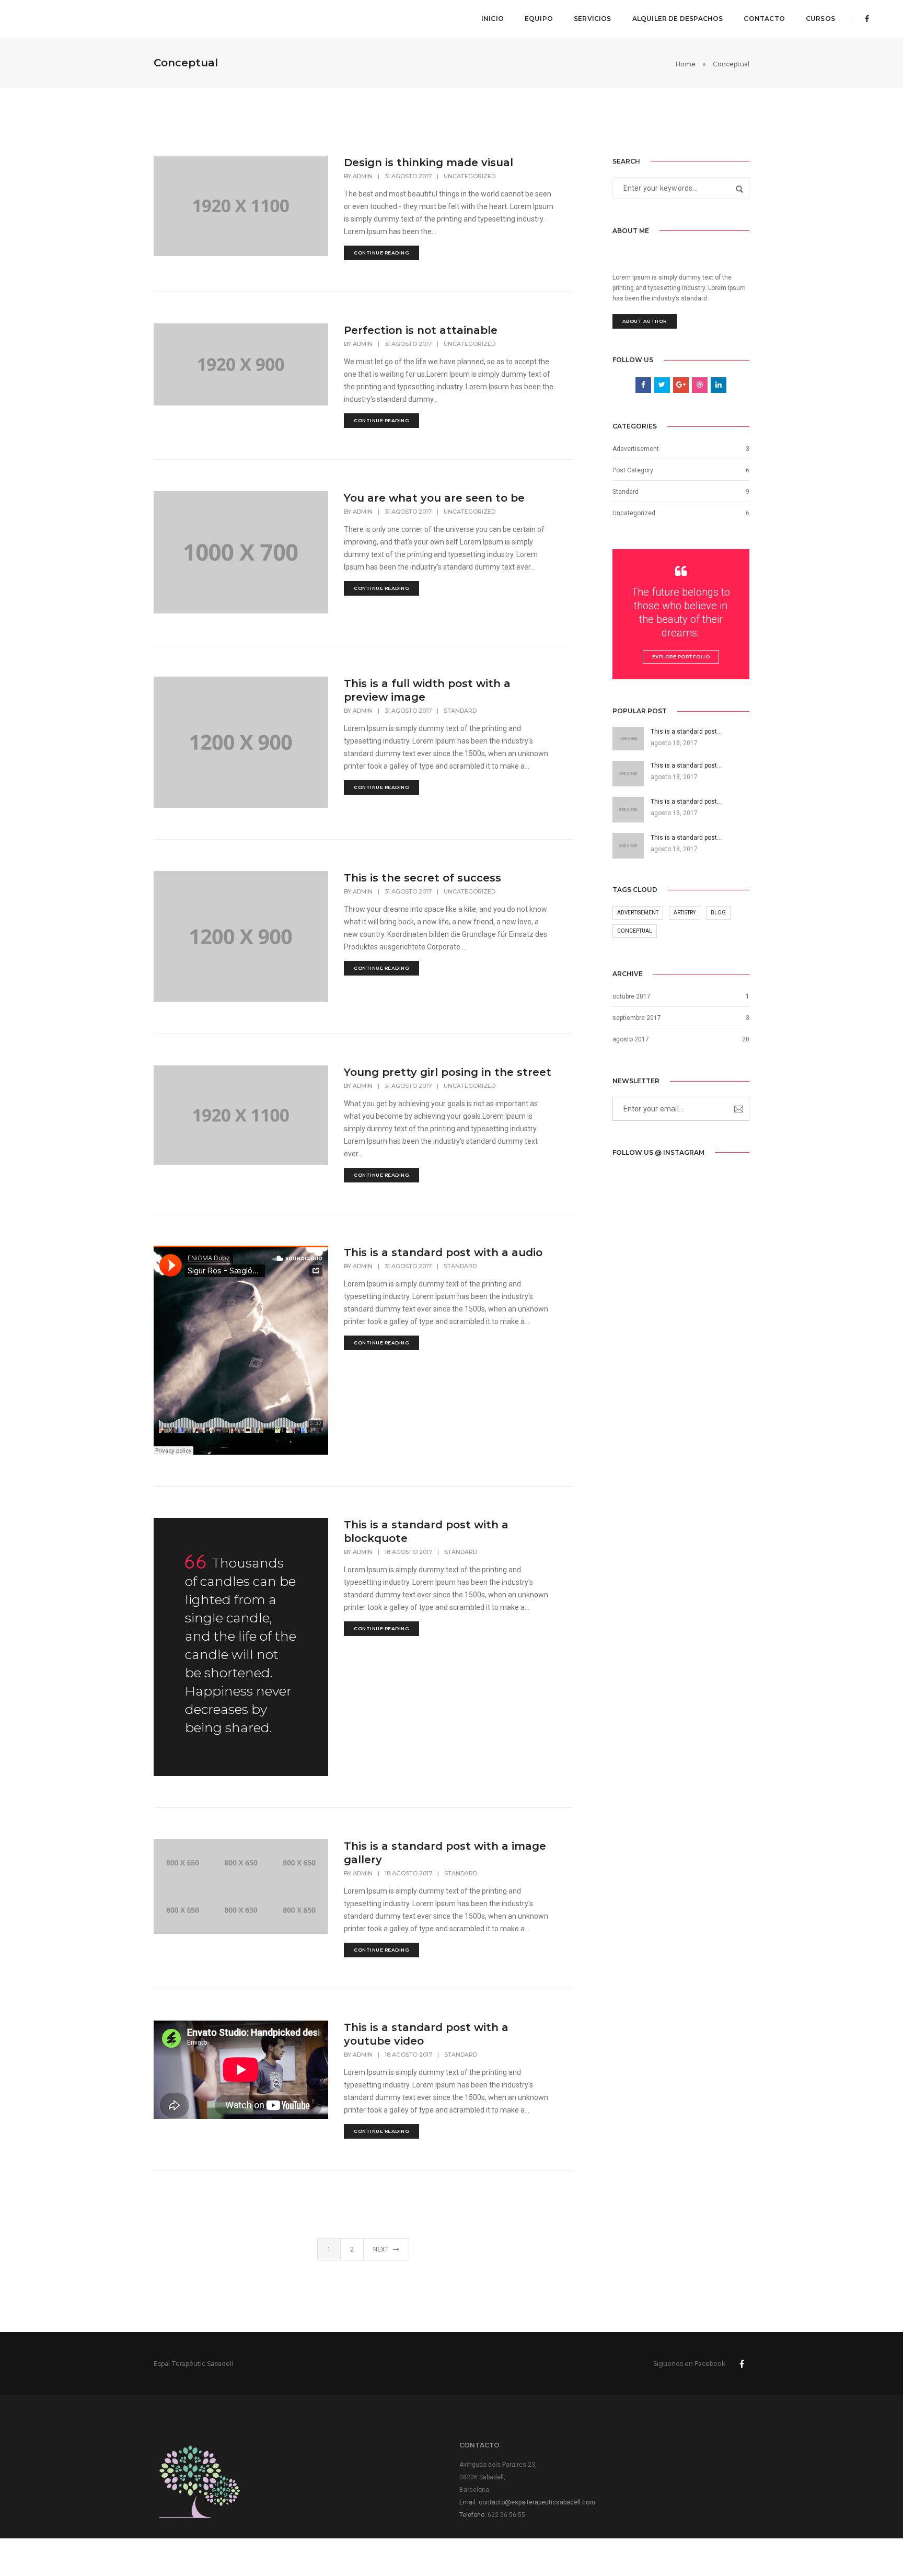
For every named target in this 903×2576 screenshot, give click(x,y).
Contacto (764, 19)
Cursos (820, 19)
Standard (460, 711)
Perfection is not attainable (421, 330)
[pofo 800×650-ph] (183, 1863)
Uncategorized (470, 176)
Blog (718, 913)
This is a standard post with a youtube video (426, 2034)
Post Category (633, 470)
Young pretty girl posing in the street (448, 1072)
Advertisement (638, 913)
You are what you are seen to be (434, 498)
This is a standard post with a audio (443, 1252)
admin (363, 176)
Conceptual (635, 931)
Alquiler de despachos (678, 19)
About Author (645, 321)
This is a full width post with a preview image (427, 690)
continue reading (381, 253)
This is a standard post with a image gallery (445, 1853)
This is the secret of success (422, 878)
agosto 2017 (631, 1039)
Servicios (593, 19)
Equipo (539, 19)
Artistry (685, 913)
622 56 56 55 (506, 2515)
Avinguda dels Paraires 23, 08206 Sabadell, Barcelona (498, 2477)
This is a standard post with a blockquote (426, 1531)
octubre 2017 (632, 996)
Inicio (493, 19)
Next (382, 2249)
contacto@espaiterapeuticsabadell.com (537, 2502)
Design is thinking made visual (429, 163)
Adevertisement (636, 449)
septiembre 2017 (637, 1018)
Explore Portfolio (681, 657)
